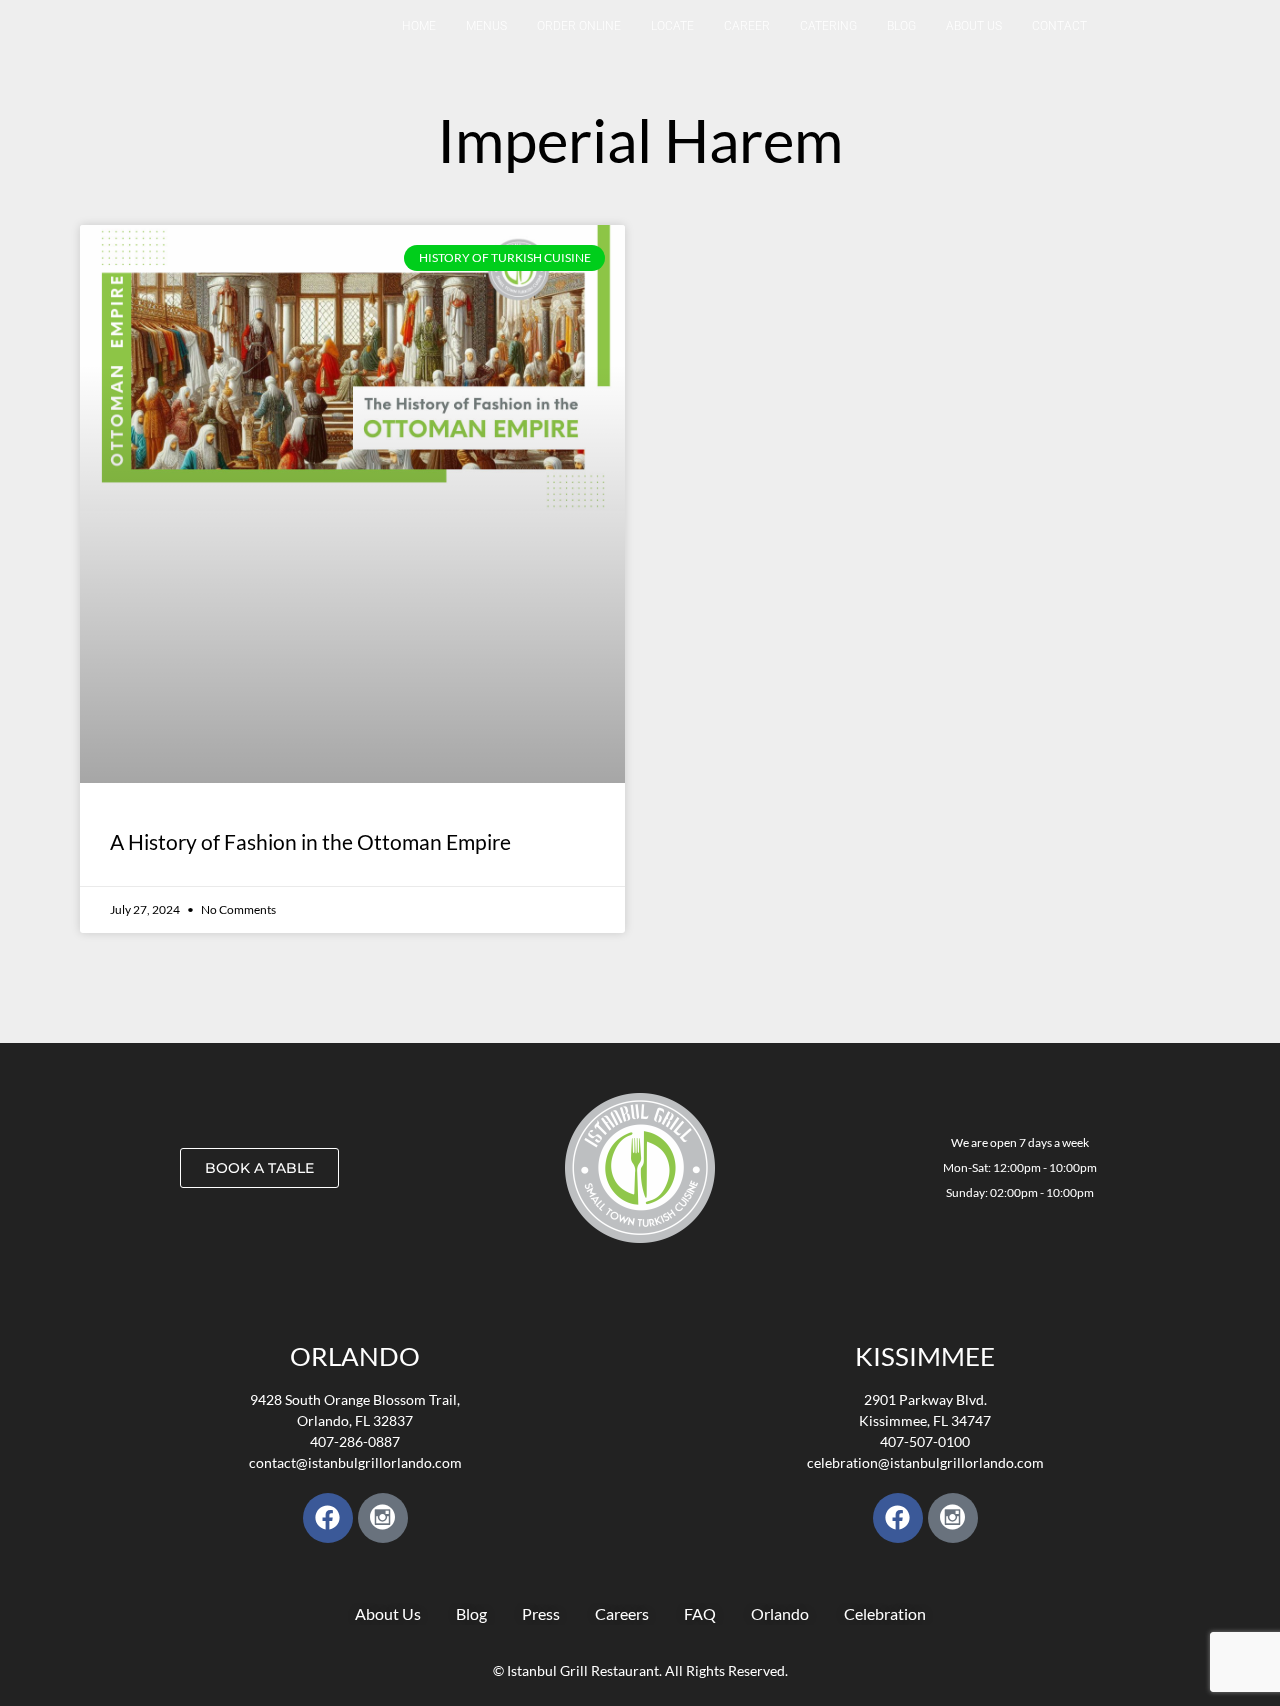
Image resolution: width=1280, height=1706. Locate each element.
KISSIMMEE (925, 1356)
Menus (486, 26)
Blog (901, 26)
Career (747, 26)
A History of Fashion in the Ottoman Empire (310, 841)
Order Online (579, 26)
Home (419, 26)
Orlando (355, 1356)
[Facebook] (328, 1518)
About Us (974, 26)
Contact (1059, 26)
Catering (828, 26)
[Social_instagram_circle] (383, 1518)
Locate (672, 26)
